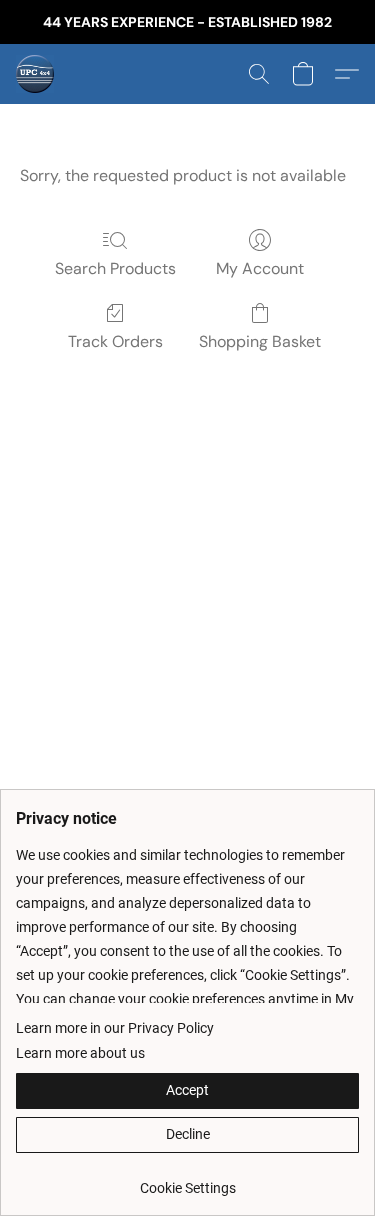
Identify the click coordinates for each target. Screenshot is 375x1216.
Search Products (115, 268)
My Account (260, 268)
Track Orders (115, 341)
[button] (36, 74)
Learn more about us (80, 1053)
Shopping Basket (260, 341)
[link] (187, 1180)
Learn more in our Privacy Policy (115, 1028)
